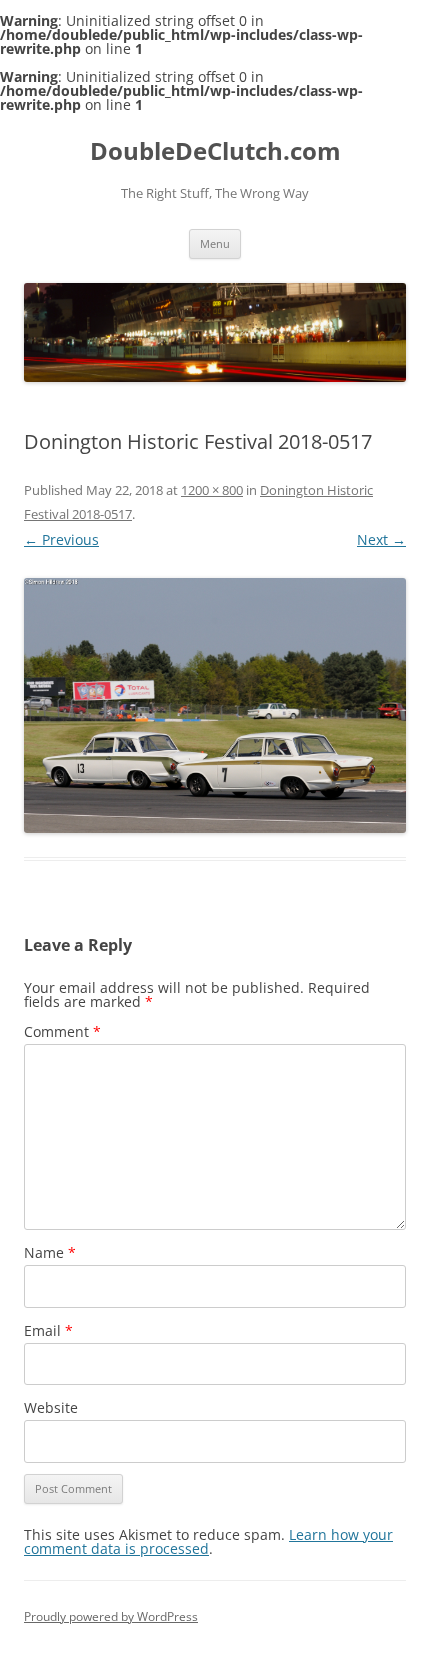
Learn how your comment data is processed (208, 1541)
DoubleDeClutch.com (215, 151)
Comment (62, 1031)
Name (50, 1252)
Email (48, 1330)
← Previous (61, 539)
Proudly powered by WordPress (111, 1616)
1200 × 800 (212, 490)
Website (51, 1407)
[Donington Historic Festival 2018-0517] (215, 705)
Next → (381, 539)
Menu (215, 243)
